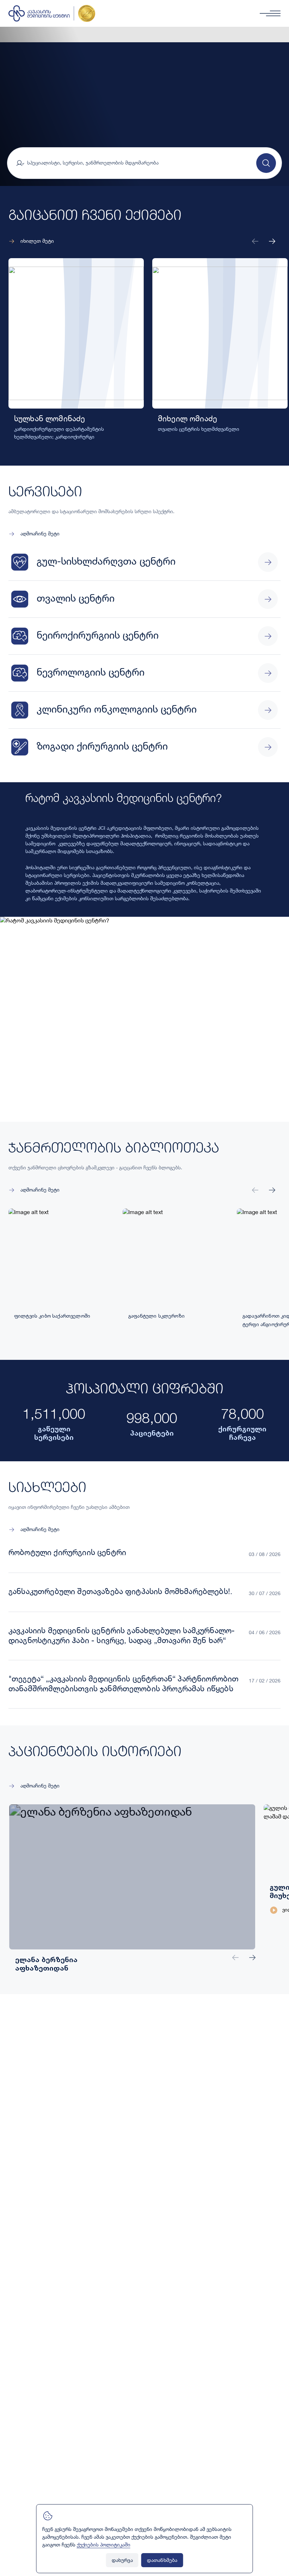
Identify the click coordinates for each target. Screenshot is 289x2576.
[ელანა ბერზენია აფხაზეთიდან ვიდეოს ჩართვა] (71, 1865)
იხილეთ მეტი (37, 241)
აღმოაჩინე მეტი (40, 534)
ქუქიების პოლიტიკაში (104, 2545)
